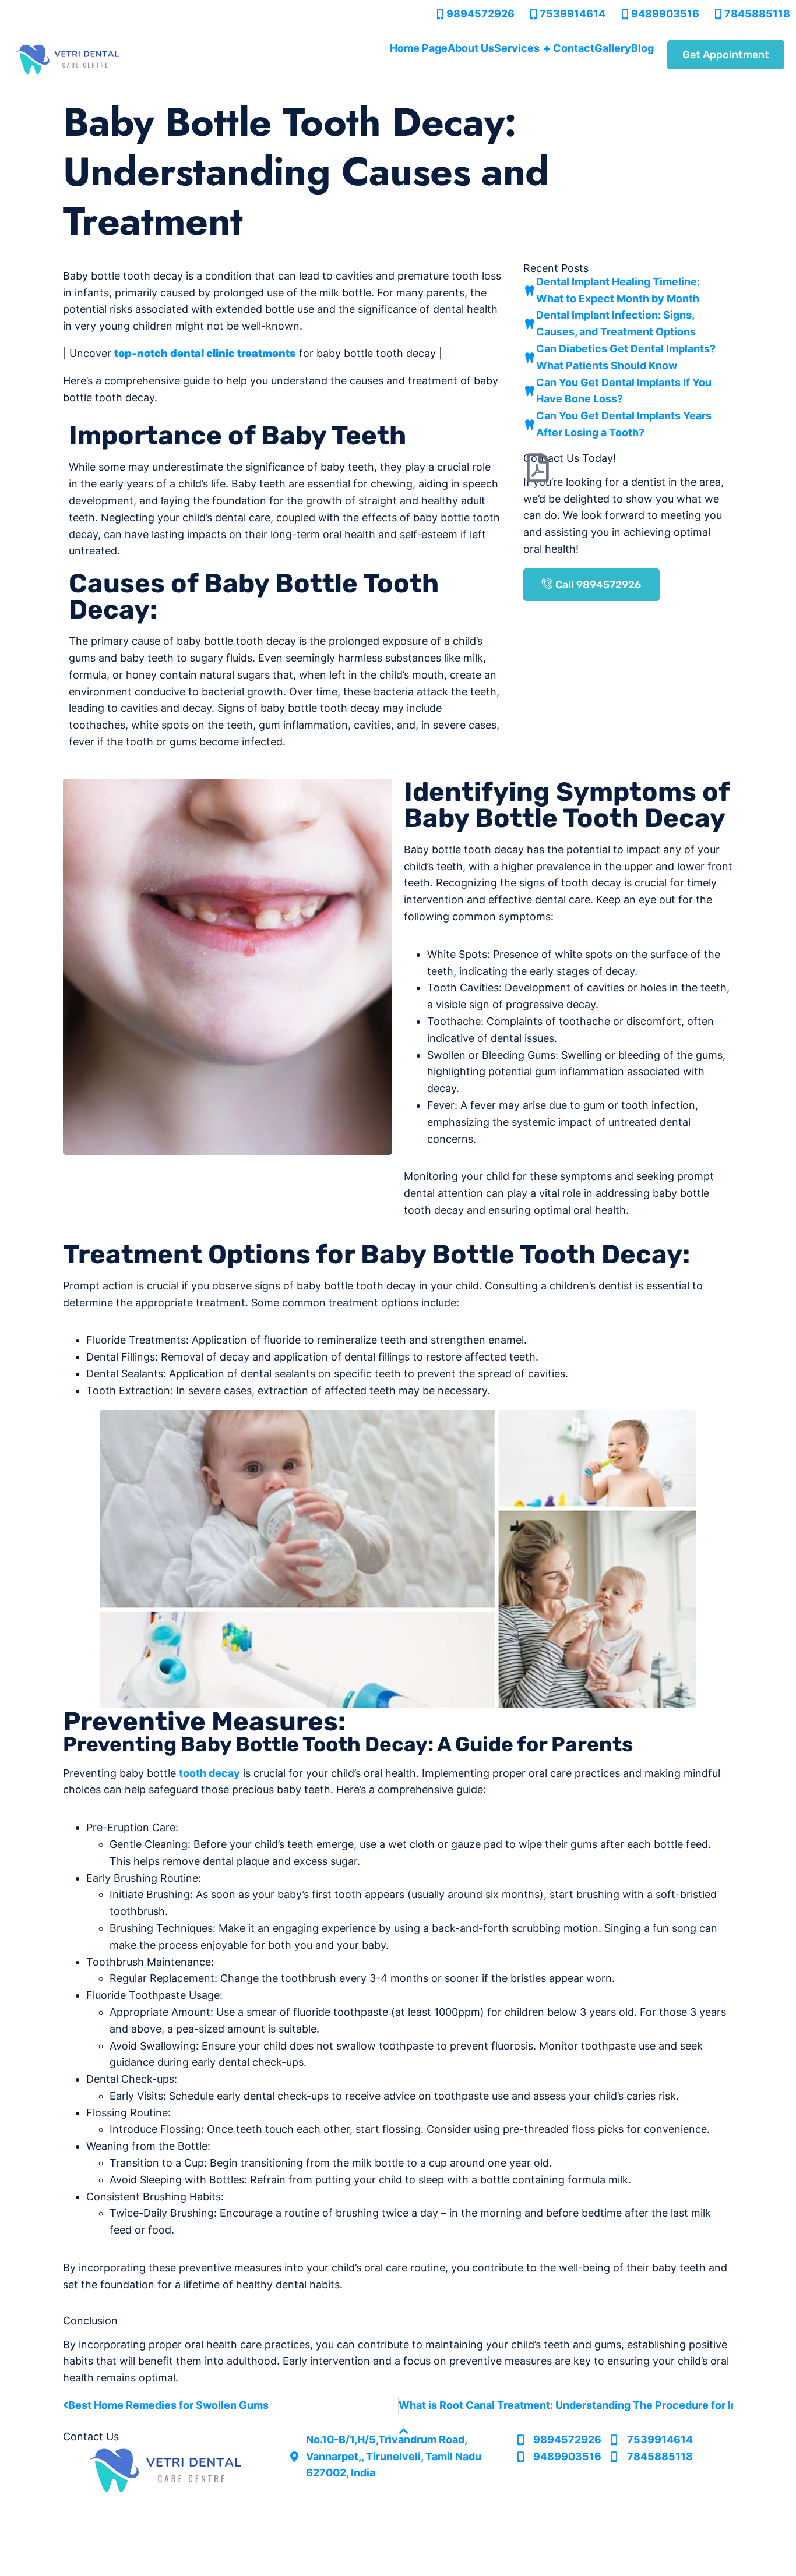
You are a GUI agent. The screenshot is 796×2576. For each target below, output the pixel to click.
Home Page (419, 48)
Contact (574, 48)
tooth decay (209, 1773)
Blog (642, 48)
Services (522, 48)
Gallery (613, 48)
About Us (471, 48)
